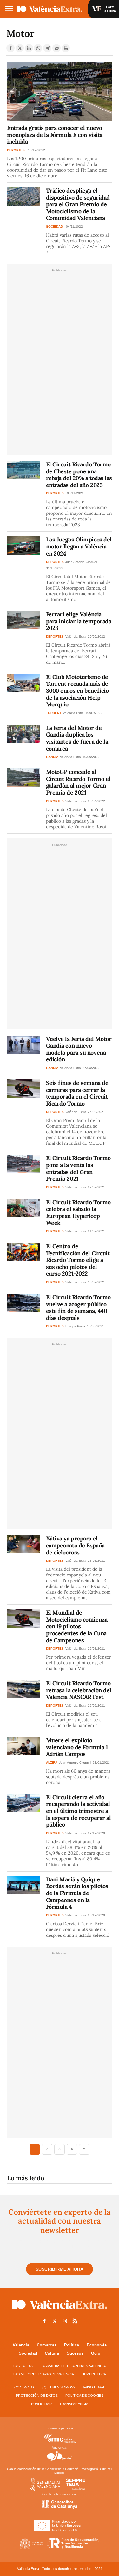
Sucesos (75, 2353)
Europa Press (75, 1326)
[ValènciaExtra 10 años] (50, 9)
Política (72, 2345)
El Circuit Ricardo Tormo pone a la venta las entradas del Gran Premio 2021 (78, 1168)
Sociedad (28, 2353)
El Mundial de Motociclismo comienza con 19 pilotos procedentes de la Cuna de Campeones (77, 1626)
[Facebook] (10, 48)
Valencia (21, 2345)
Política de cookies (84, 2396)
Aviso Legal (94, 2387)
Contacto (24, 2387)
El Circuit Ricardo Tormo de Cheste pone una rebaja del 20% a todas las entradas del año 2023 (79, 475)
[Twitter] (20, 48)
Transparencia (74, 2404)
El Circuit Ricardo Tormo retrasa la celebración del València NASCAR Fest (79, 1690)
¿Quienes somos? (58, 2387)
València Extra (76, 637)
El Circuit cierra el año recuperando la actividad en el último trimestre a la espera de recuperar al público (79, 1811)
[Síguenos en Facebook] (44, 2321)
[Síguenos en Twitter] (55, 2321)
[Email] (56, 48)
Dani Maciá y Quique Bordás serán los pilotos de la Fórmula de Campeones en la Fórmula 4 (77, 1893)
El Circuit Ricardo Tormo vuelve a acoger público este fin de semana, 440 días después (78, 1307)
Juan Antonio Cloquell (81, 562)
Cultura (52, 2353)
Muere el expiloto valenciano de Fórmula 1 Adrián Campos (77, 1747)
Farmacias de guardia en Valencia (73, 2366)
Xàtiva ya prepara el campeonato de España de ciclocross (75, 1545)
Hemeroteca (94, 2374)
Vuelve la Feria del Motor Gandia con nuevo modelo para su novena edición (79, 1049)
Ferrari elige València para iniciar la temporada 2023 (79, 621)
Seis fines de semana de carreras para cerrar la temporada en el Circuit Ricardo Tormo (77, 1093)
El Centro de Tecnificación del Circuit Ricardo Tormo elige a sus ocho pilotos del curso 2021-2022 (78, 1260)
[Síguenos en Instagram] (65, 2321)
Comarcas (47, 2345)
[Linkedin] (29, 48)
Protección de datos (37, 2396)
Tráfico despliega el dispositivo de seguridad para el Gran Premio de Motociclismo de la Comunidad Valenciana (78, 204)
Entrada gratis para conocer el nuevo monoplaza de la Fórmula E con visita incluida (55, 135)
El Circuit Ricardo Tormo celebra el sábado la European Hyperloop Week (78, 1213)
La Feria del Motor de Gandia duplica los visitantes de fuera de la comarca (77, 738)
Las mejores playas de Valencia (44, 2374)
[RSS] (75, 2321)
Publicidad (41, 2404)
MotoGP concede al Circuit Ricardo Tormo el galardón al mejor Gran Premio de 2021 (78, 782)
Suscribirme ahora (60, 2269)
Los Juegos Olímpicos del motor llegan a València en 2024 (79, 546)
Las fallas (23, 2366)
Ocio (96, 2353)
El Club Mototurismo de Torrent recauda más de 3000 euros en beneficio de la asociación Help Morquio (77, 691)
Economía (97, 2345)
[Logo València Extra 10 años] (60, 2311)
